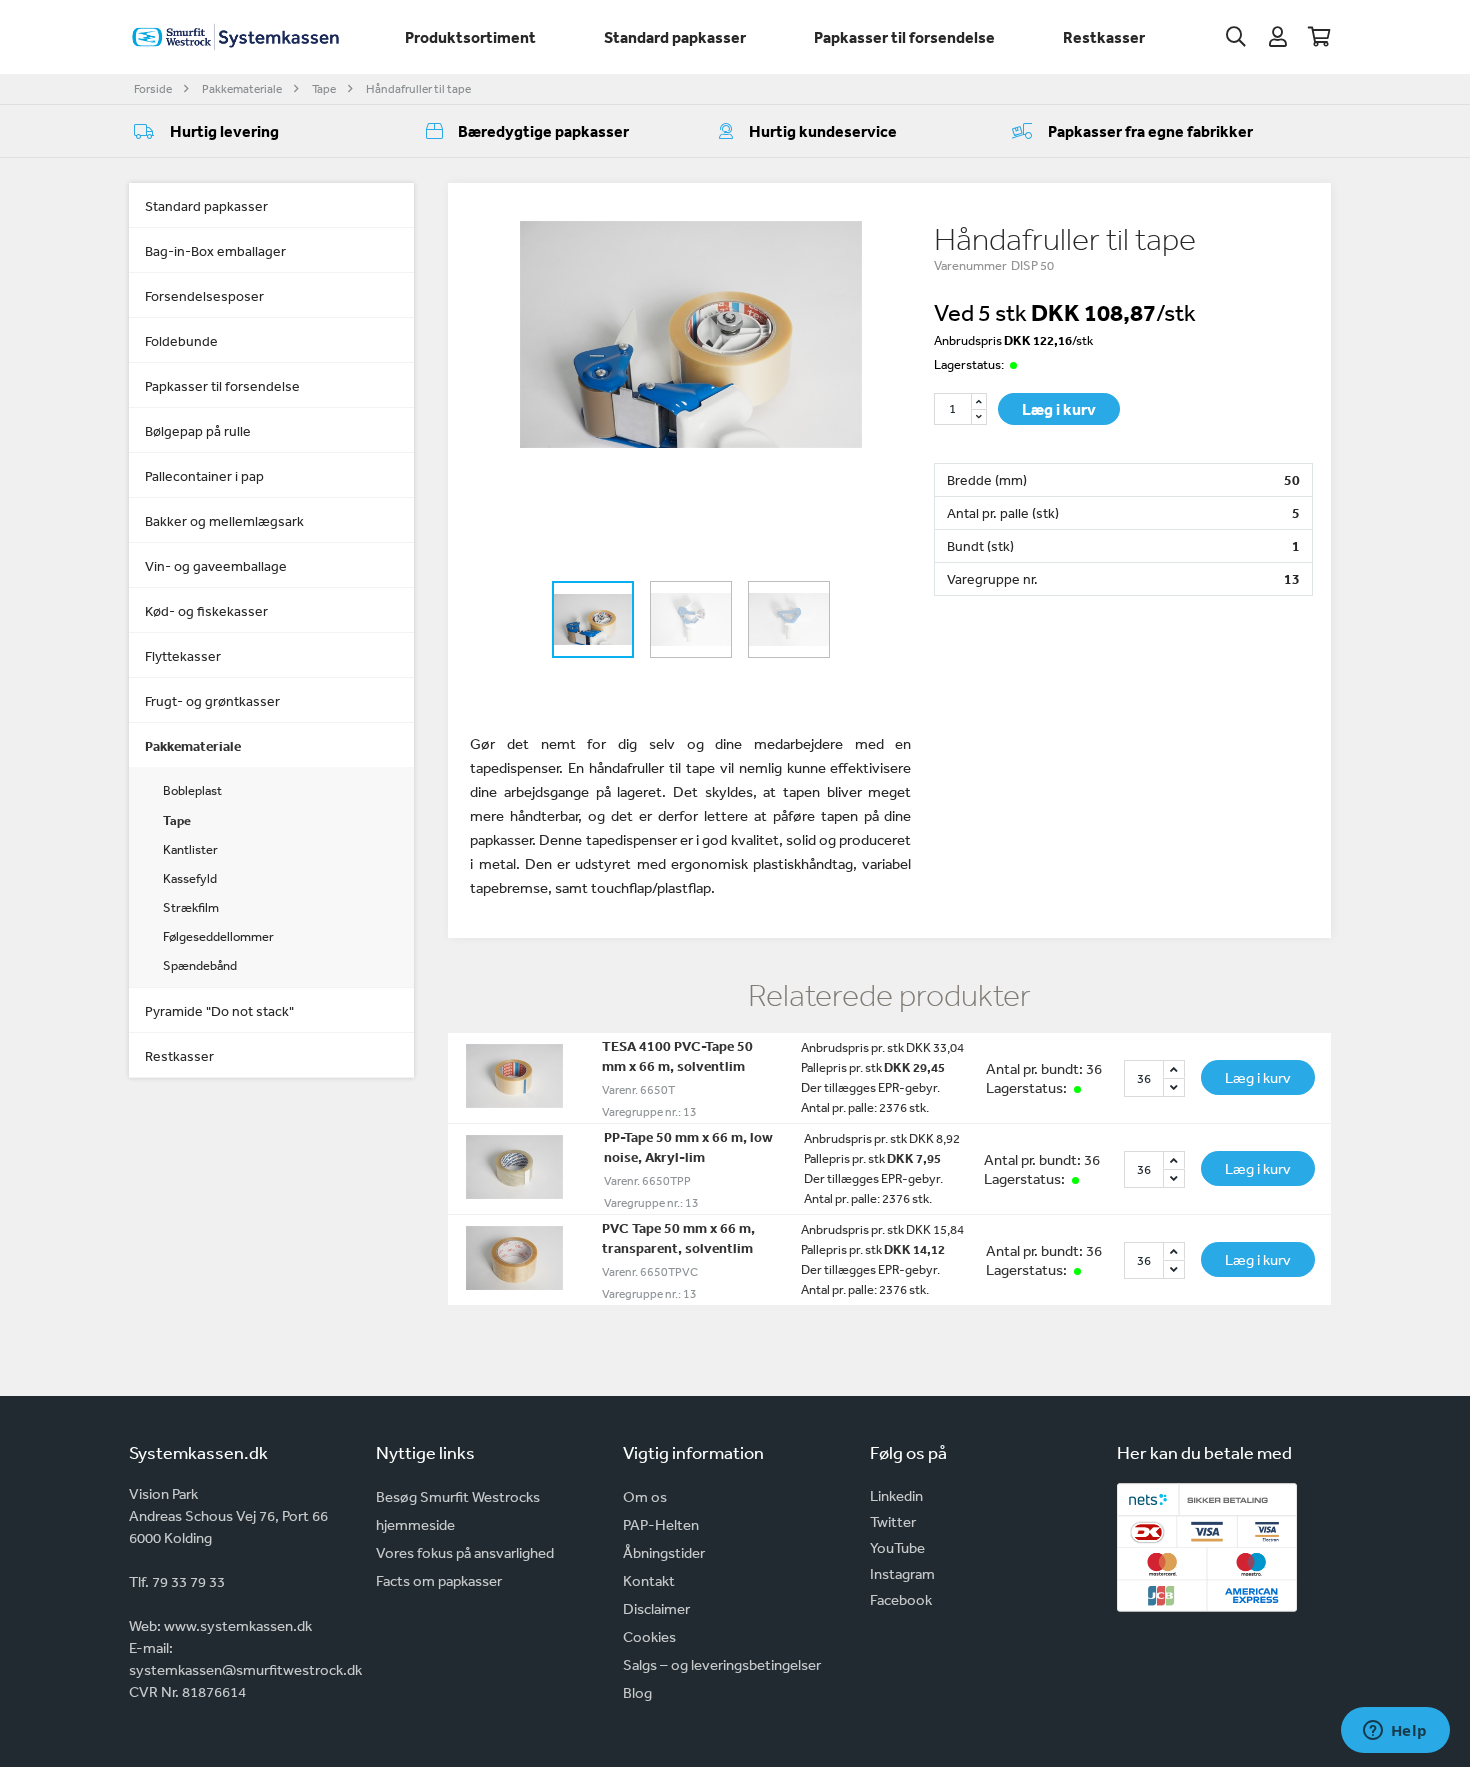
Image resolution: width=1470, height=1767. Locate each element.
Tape (324, 89)
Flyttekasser (183, 656)
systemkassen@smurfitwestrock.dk (245, 1669)
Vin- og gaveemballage (216, 566)
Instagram (902, 1573)
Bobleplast (192, 790)
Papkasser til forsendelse (904, 37)
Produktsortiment (470, 37)
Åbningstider (664, 1552)
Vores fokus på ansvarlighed (465, 1552)
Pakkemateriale (242, 89)
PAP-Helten (661, 1524)
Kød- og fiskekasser (206, 611)
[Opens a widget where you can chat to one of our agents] (1395, 1732)
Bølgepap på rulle (198, 431)
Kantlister (190, 849)
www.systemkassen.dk (238, 1625)
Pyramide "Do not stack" (219, 1011)
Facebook (901, 1599)
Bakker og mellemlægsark (224, 521)
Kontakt (649, 1580)
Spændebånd (200, 965)
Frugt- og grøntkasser (212, 701)
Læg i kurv (1059, 409)
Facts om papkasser (439, 1580)
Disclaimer (656, 1608)
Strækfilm (191, 907)
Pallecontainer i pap (204, 476)
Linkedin (896, 1495)
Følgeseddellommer (218, 936)
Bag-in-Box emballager (215, 251)
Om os (645, 1496)
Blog (637, 1692)
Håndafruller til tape (418, 89)
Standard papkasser (675, 37)
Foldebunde (181, 341)
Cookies (649, 1636)
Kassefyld (190, 878)
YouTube (897, 1547)
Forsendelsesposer (204, 296)
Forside (153, 89)
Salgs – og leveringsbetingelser (722, 1664)
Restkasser (1104, 37)
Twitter (893, 1521)
